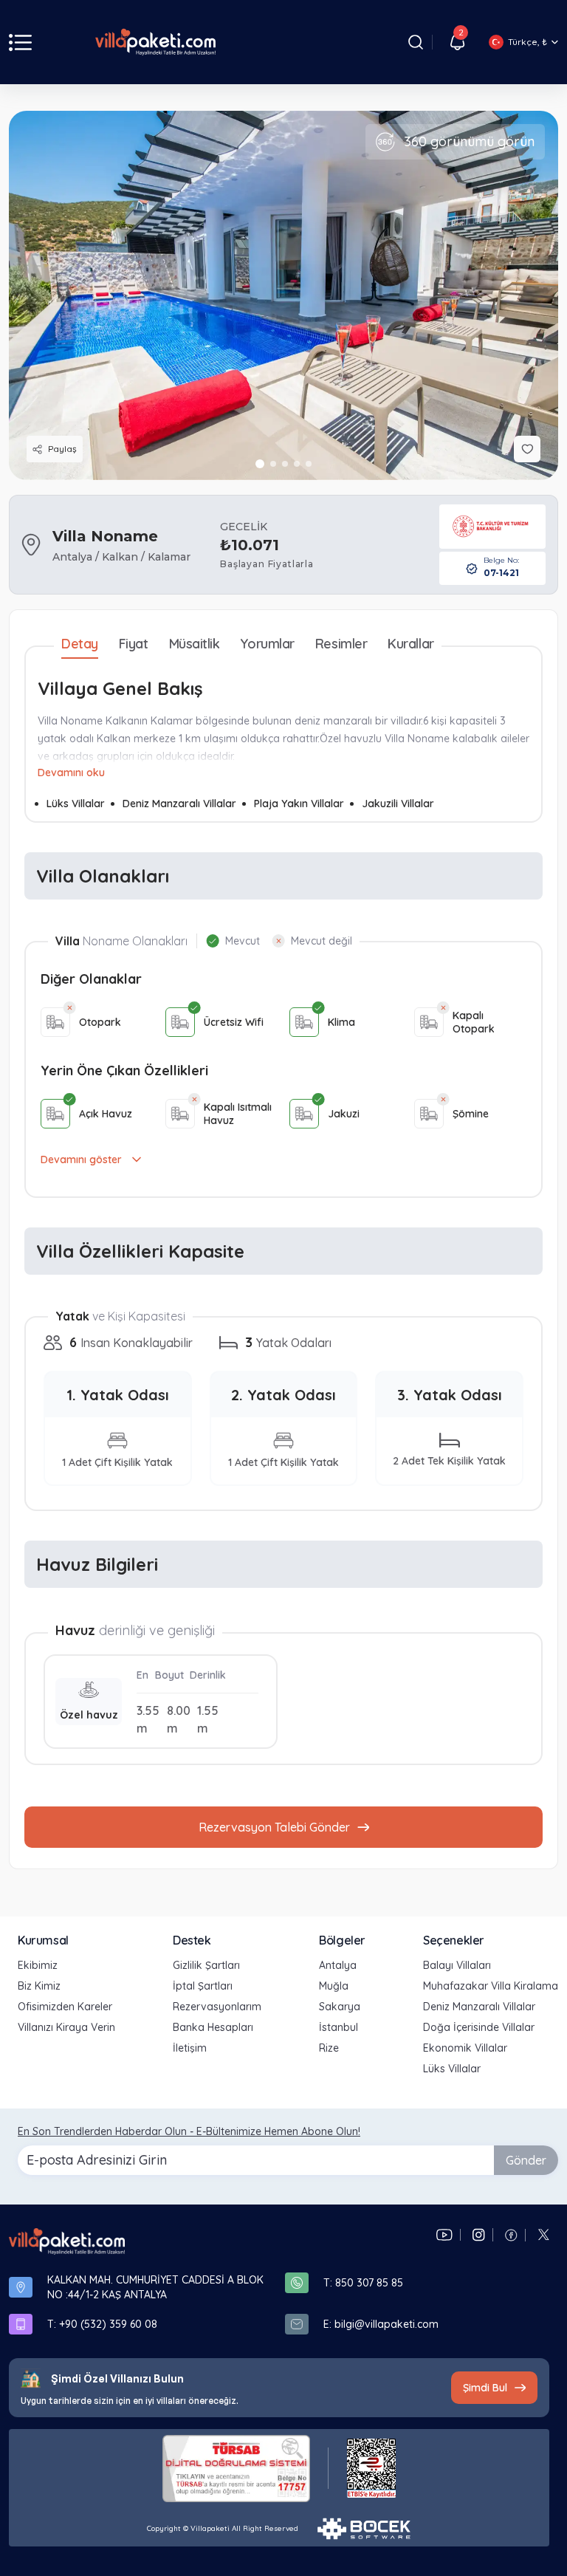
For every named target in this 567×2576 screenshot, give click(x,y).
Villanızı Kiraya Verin (66, 2027)
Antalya (338, 1965)
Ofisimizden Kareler (65, 2007)
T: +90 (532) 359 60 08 (102, 2324)
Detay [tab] (80, 644)
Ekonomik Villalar (465, 2048)
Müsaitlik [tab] (195, 644)
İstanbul (339, 2027)
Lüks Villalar (76, 804)
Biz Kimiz (39, 1986)
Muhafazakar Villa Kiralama (491, 1986)
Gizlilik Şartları (206, 1965)
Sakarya (340, 2007)
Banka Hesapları (213, 2027)
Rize (329, 2048)
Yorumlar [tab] (267, 644)
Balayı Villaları (457, 1965)
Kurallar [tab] (410, 644)
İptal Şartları (203, 1986)
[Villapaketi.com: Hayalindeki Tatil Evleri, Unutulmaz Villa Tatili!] (67, 2241)
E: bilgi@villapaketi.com (381, 2324)
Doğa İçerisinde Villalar (479, 2027)
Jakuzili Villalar (398, 804)
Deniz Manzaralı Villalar (179, 804)
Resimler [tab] (341, 644)
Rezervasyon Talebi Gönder (274, 1827)
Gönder (526, 2160)
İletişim (190, 2048)
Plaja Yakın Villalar (299, 804)
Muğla (334, 1986)
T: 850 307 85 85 (363, 2283)
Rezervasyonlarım (217, 2007)
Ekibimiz (38, 1965)
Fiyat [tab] (134, 644)
